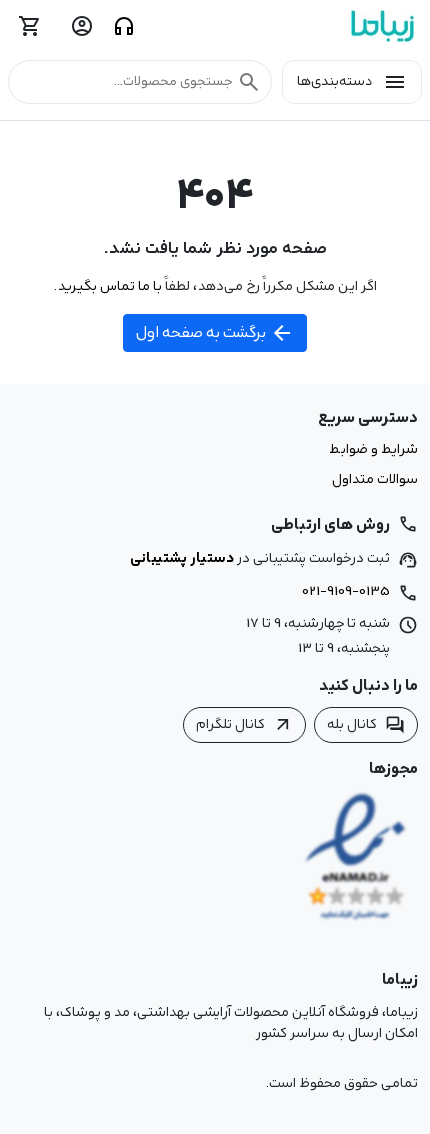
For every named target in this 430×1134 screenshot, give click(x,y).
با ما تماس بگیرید (109, 286)
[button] (140, 82)
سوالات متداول (375, 480)
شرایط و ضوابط (373, 450)
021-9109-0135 (346, 591)
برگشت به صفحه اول (215, 333)
